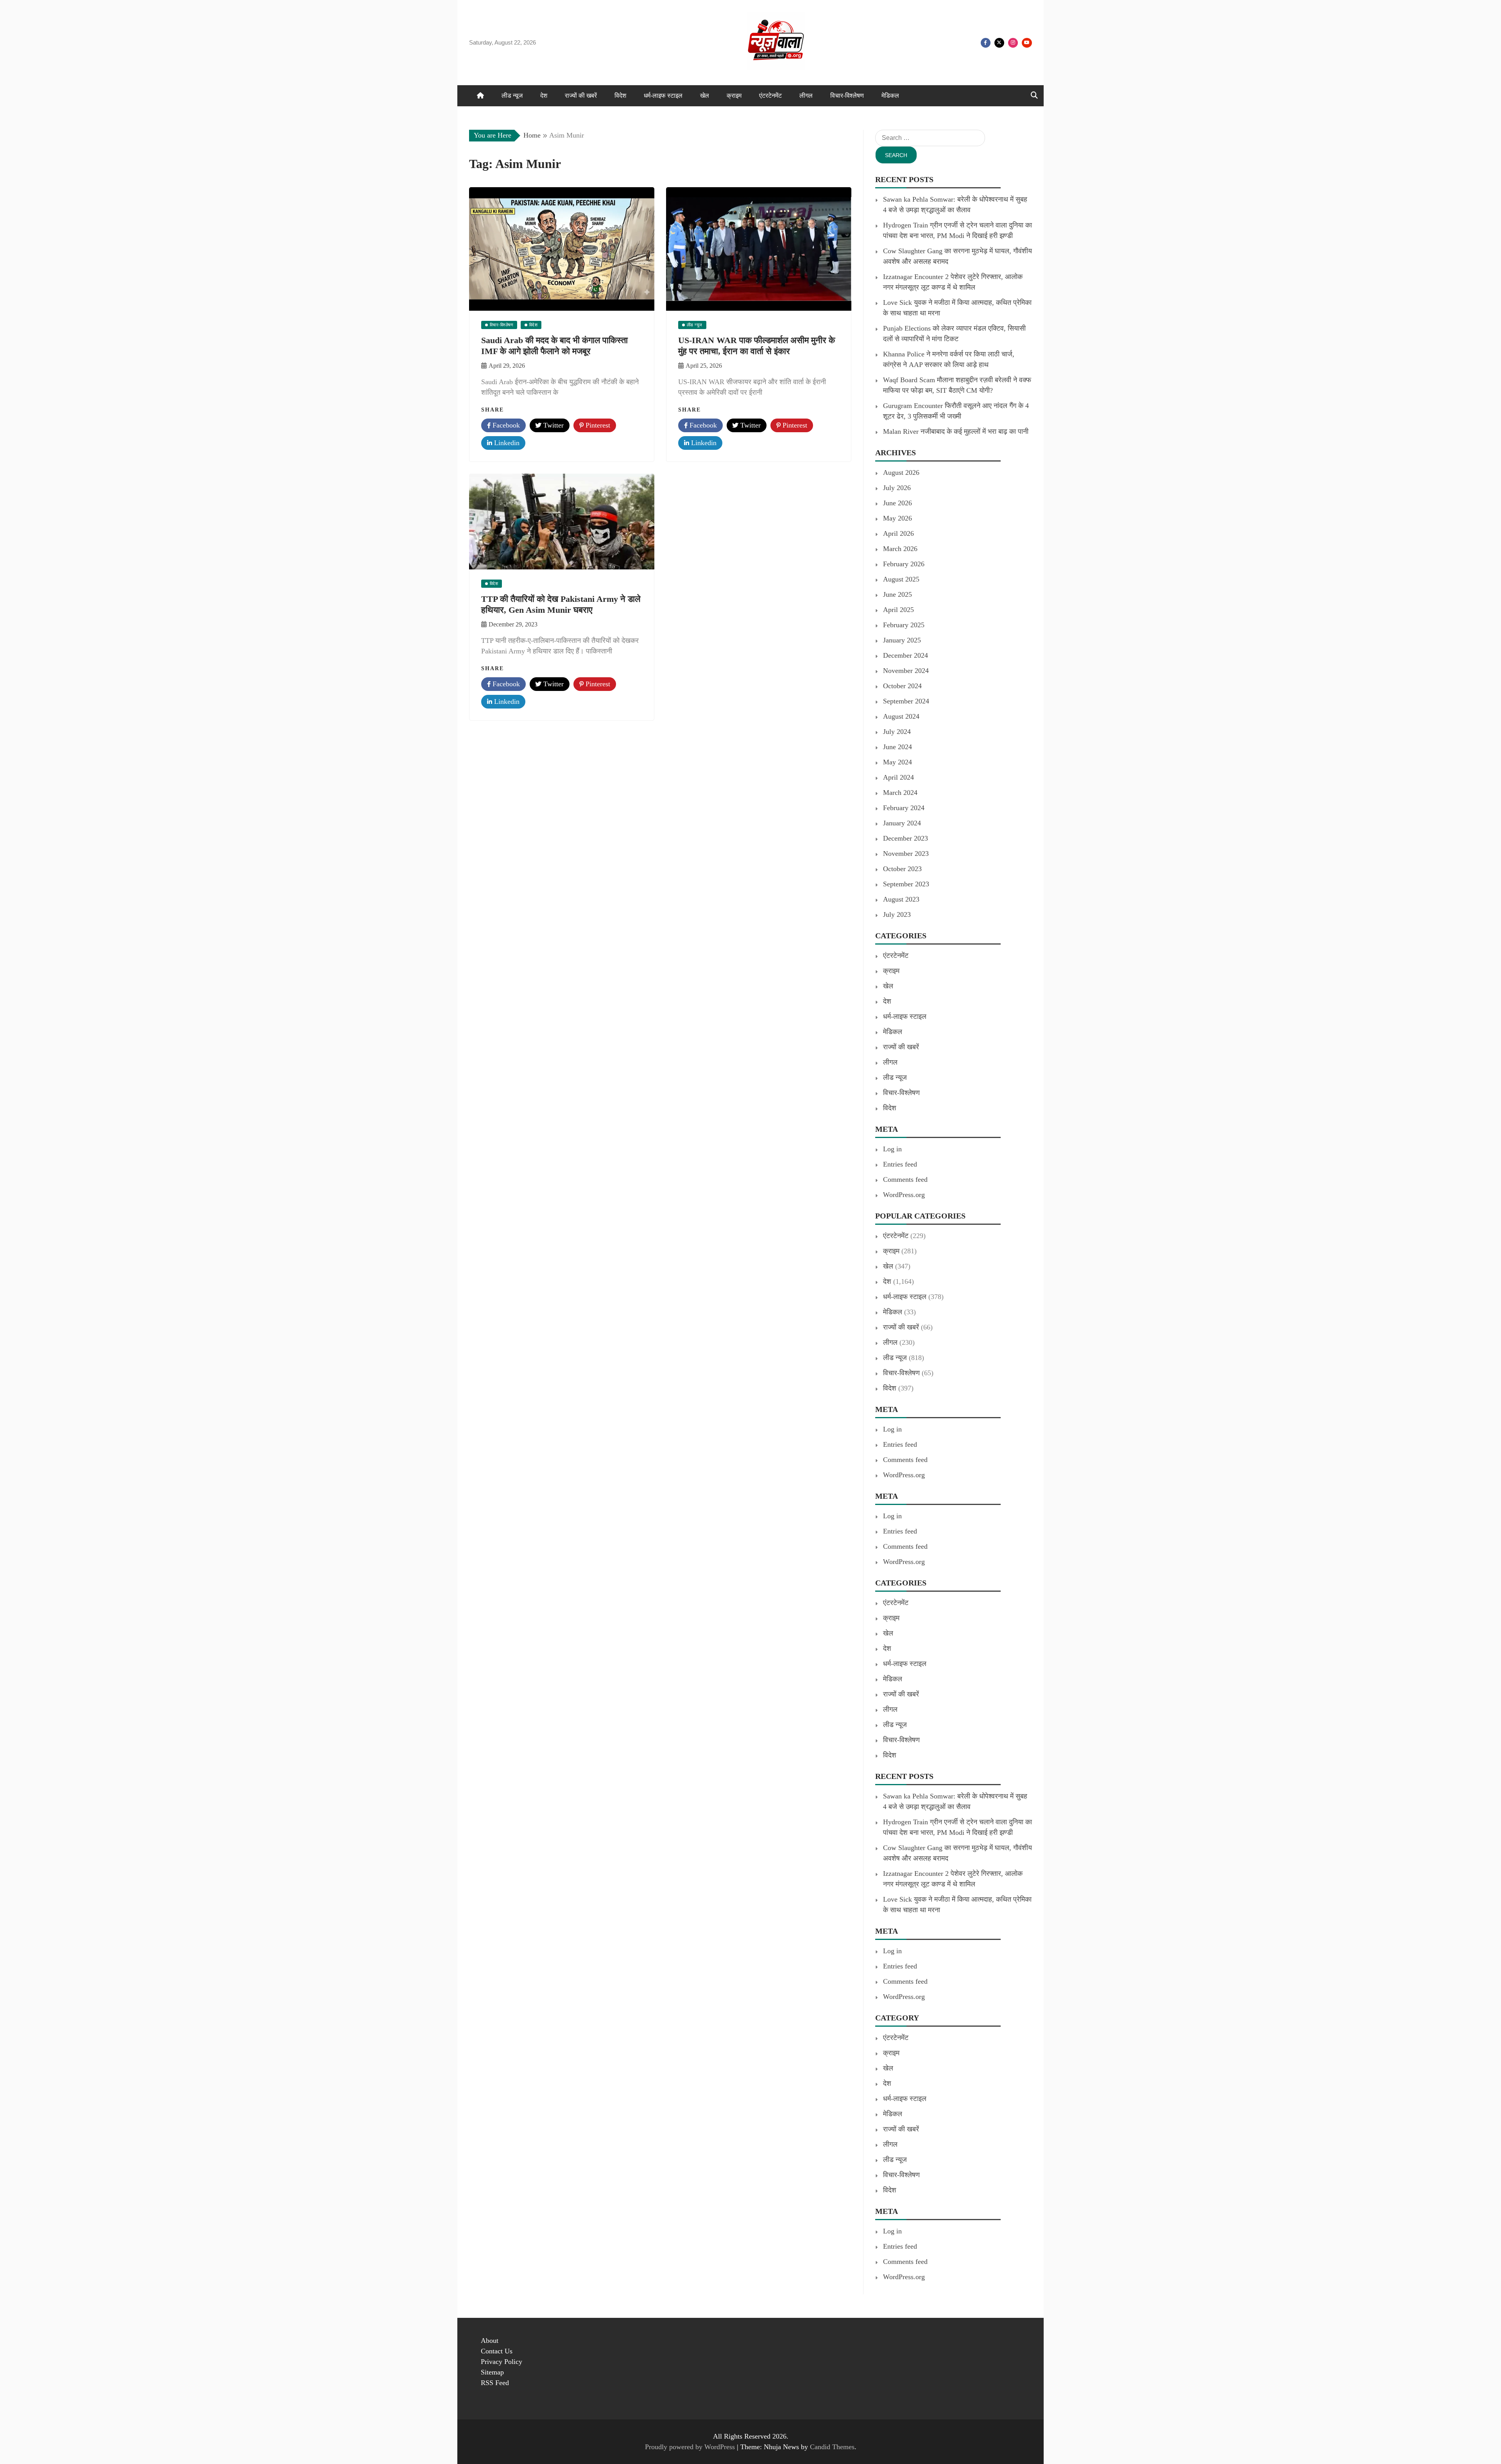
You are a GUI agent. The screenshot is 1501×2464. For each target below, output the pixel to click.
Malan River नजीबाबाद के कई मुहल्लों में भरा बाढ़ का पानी (956, 431)
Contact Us (497, 2351)
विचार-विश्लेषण (847, 96)
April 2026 (898, 533)
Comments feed (905, 1179)
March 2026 (900, 549)
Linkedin (506, 443)
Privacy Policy (502, 2362)
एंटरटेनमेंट (770, 96)
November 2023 (906, 854)
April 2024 (898, 777)
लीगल (806, 96)
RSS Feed (495, 2383)
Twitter (999, 43)
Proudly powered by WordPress (691, 2447)
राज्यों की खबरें (581, 96)
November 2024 (906, 671)
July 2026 (897, 488)
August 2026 (901, 472)
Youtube (1027, 43)
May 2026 (897, 518)
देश (544, 96)
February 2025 (904, 625)
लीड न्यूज (512, 96)
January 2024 (902, 823)
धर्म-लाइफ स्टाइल (663, 96)
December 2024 (905, 655)
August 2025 (901, 579)
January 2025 (902, 640)
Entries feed (900, 1164)
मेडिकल (890, 96)
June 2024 (897, 747)
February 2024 (904, 808)
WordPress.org (904, 1195)
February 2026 (904, 564)
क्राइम (734, 96)
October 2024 (902, 686)
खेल (705, 96)
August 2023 (901, 899)
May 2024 (897, 762)
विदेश (620, 96)
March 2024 (900, 793)
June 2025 (897, 594)
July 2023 (897, 914)
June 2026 (897, 503)
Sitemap (492, 2372)
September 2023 (906, 884)
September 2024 (906, 701)
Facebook (986, 43)
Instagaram (1013, 43)
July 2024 (897, 732)
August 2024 (901, 716)
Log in (892, 1149)
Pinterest (597, 425)
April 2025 (898, 610)
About (490, 2341)
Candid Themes (832, 2447)
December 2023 (905, 838)
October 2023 (902, 869)
